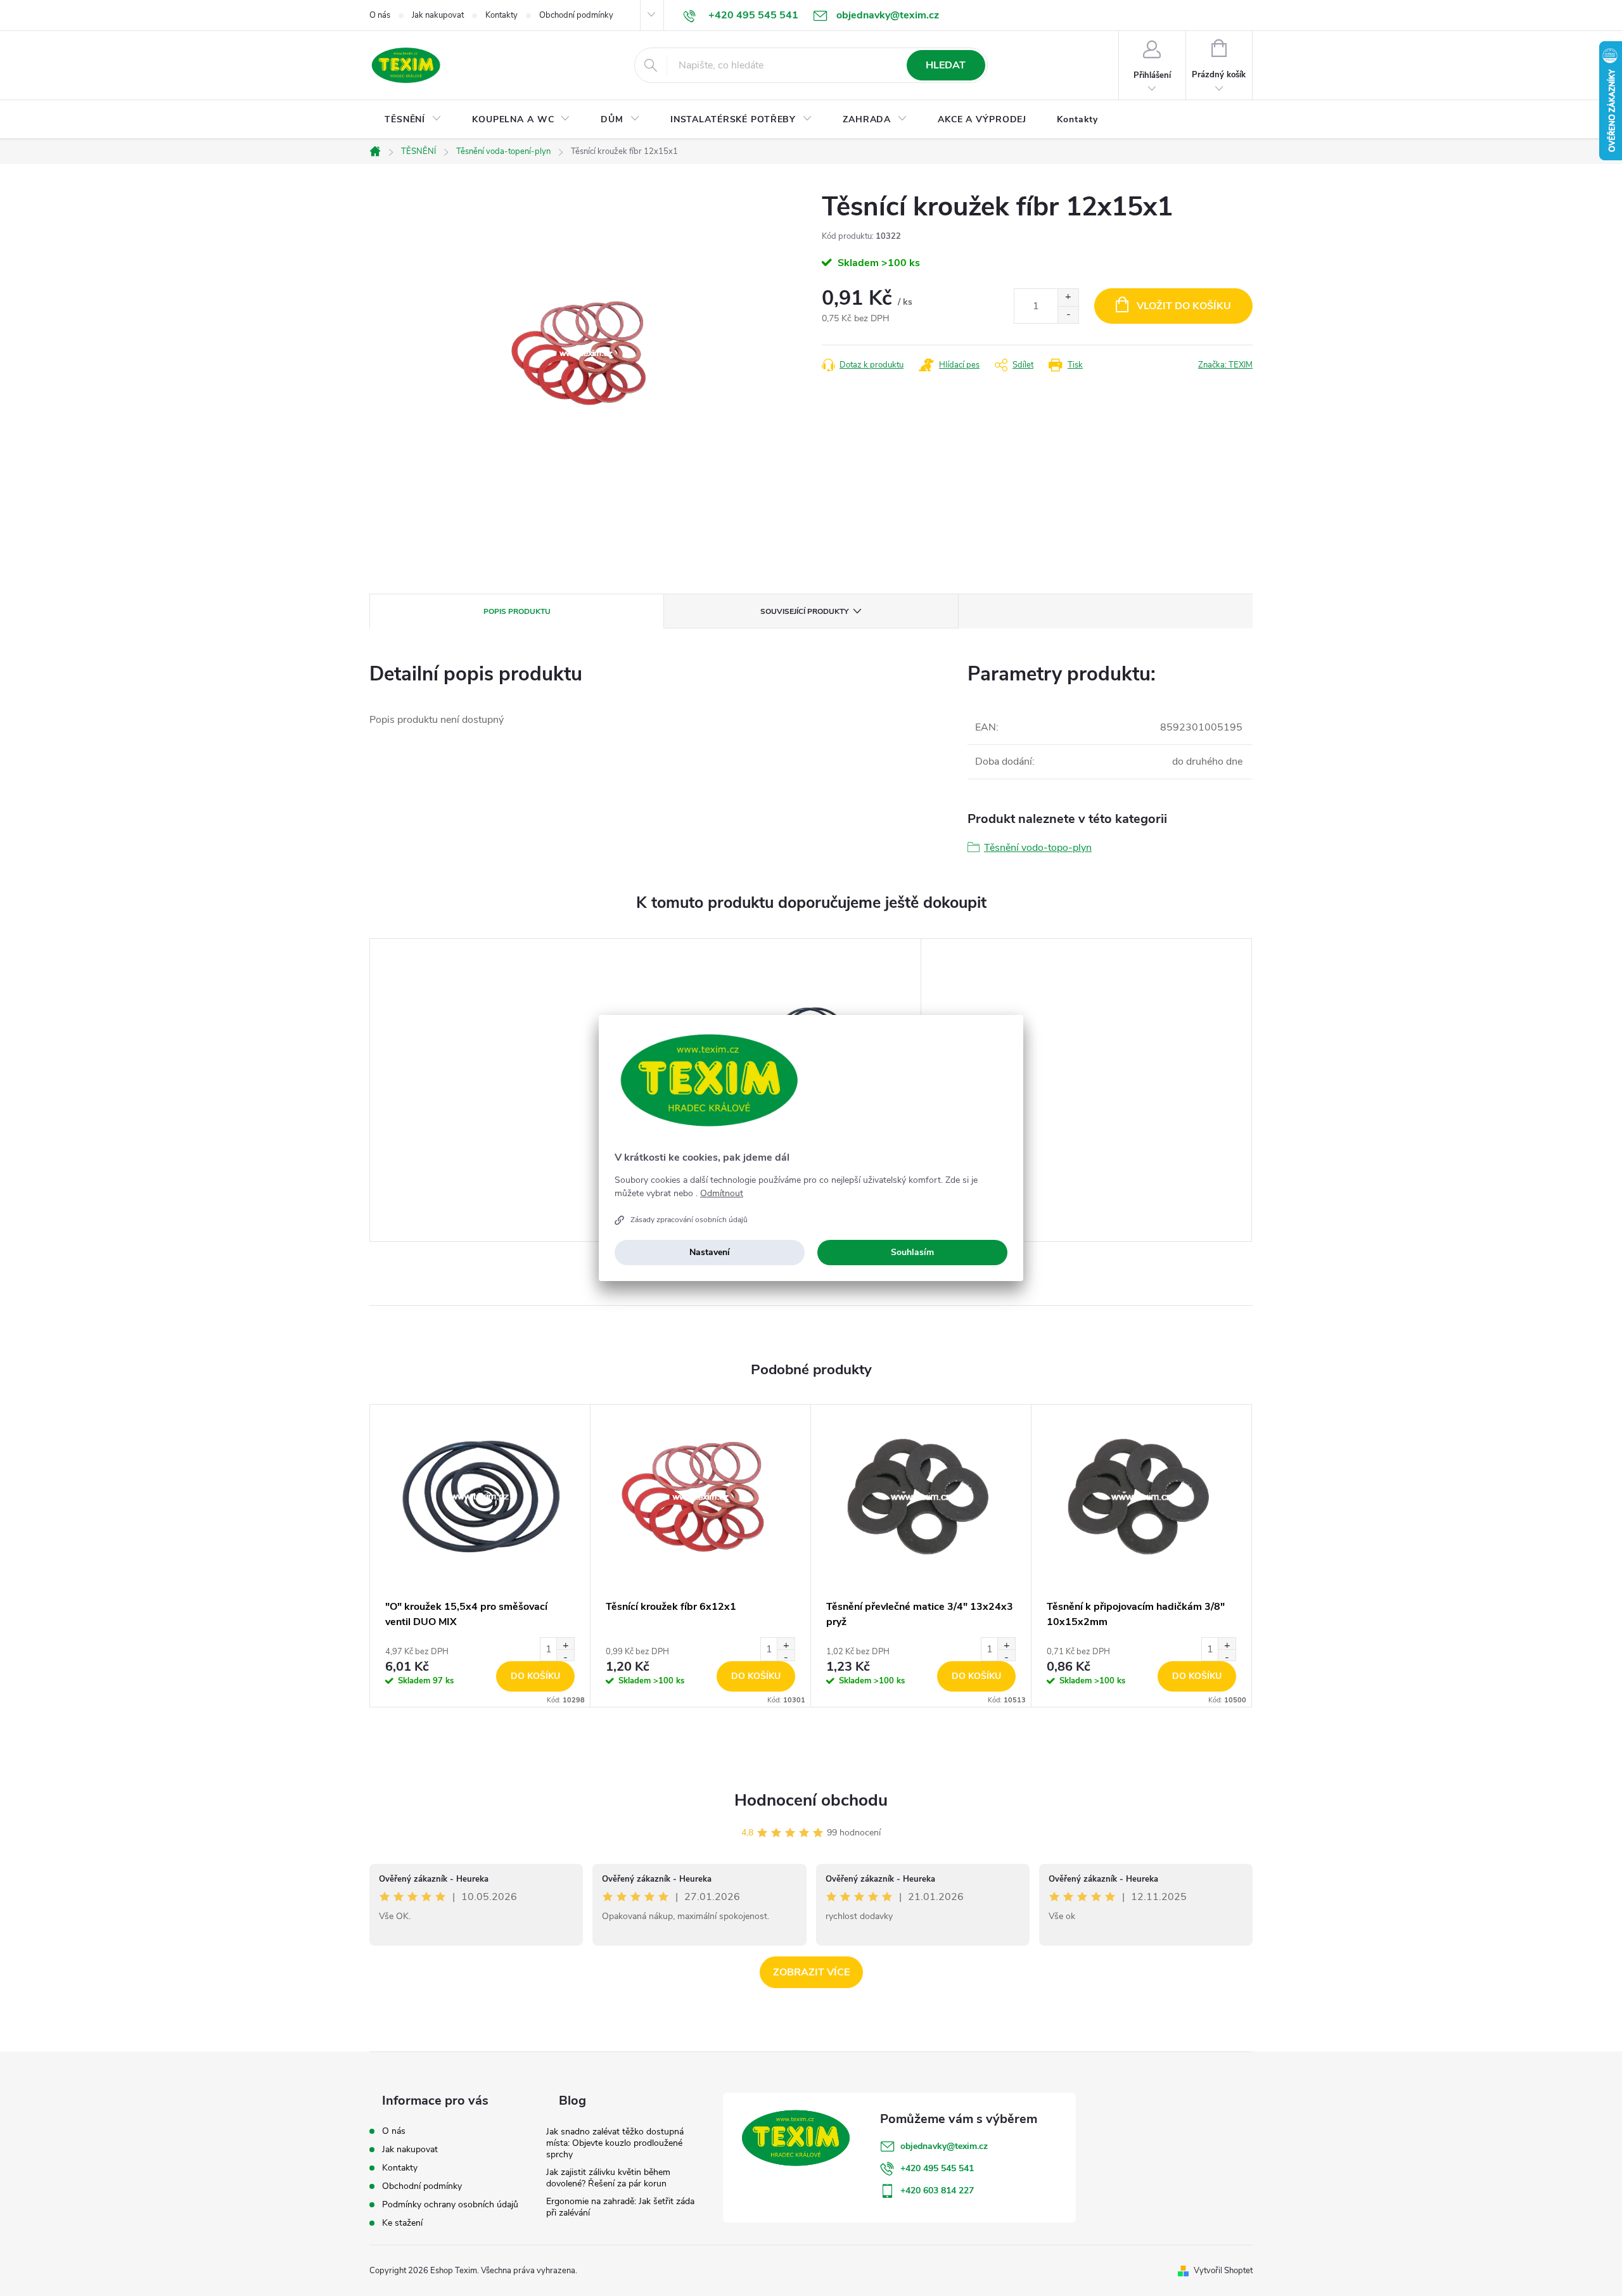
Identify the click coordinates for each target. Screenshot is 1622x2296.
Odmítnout (722, 1194)
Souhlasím (912, 1252)
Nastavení (710, 1252)
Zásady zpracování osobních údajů (689, 1220)
